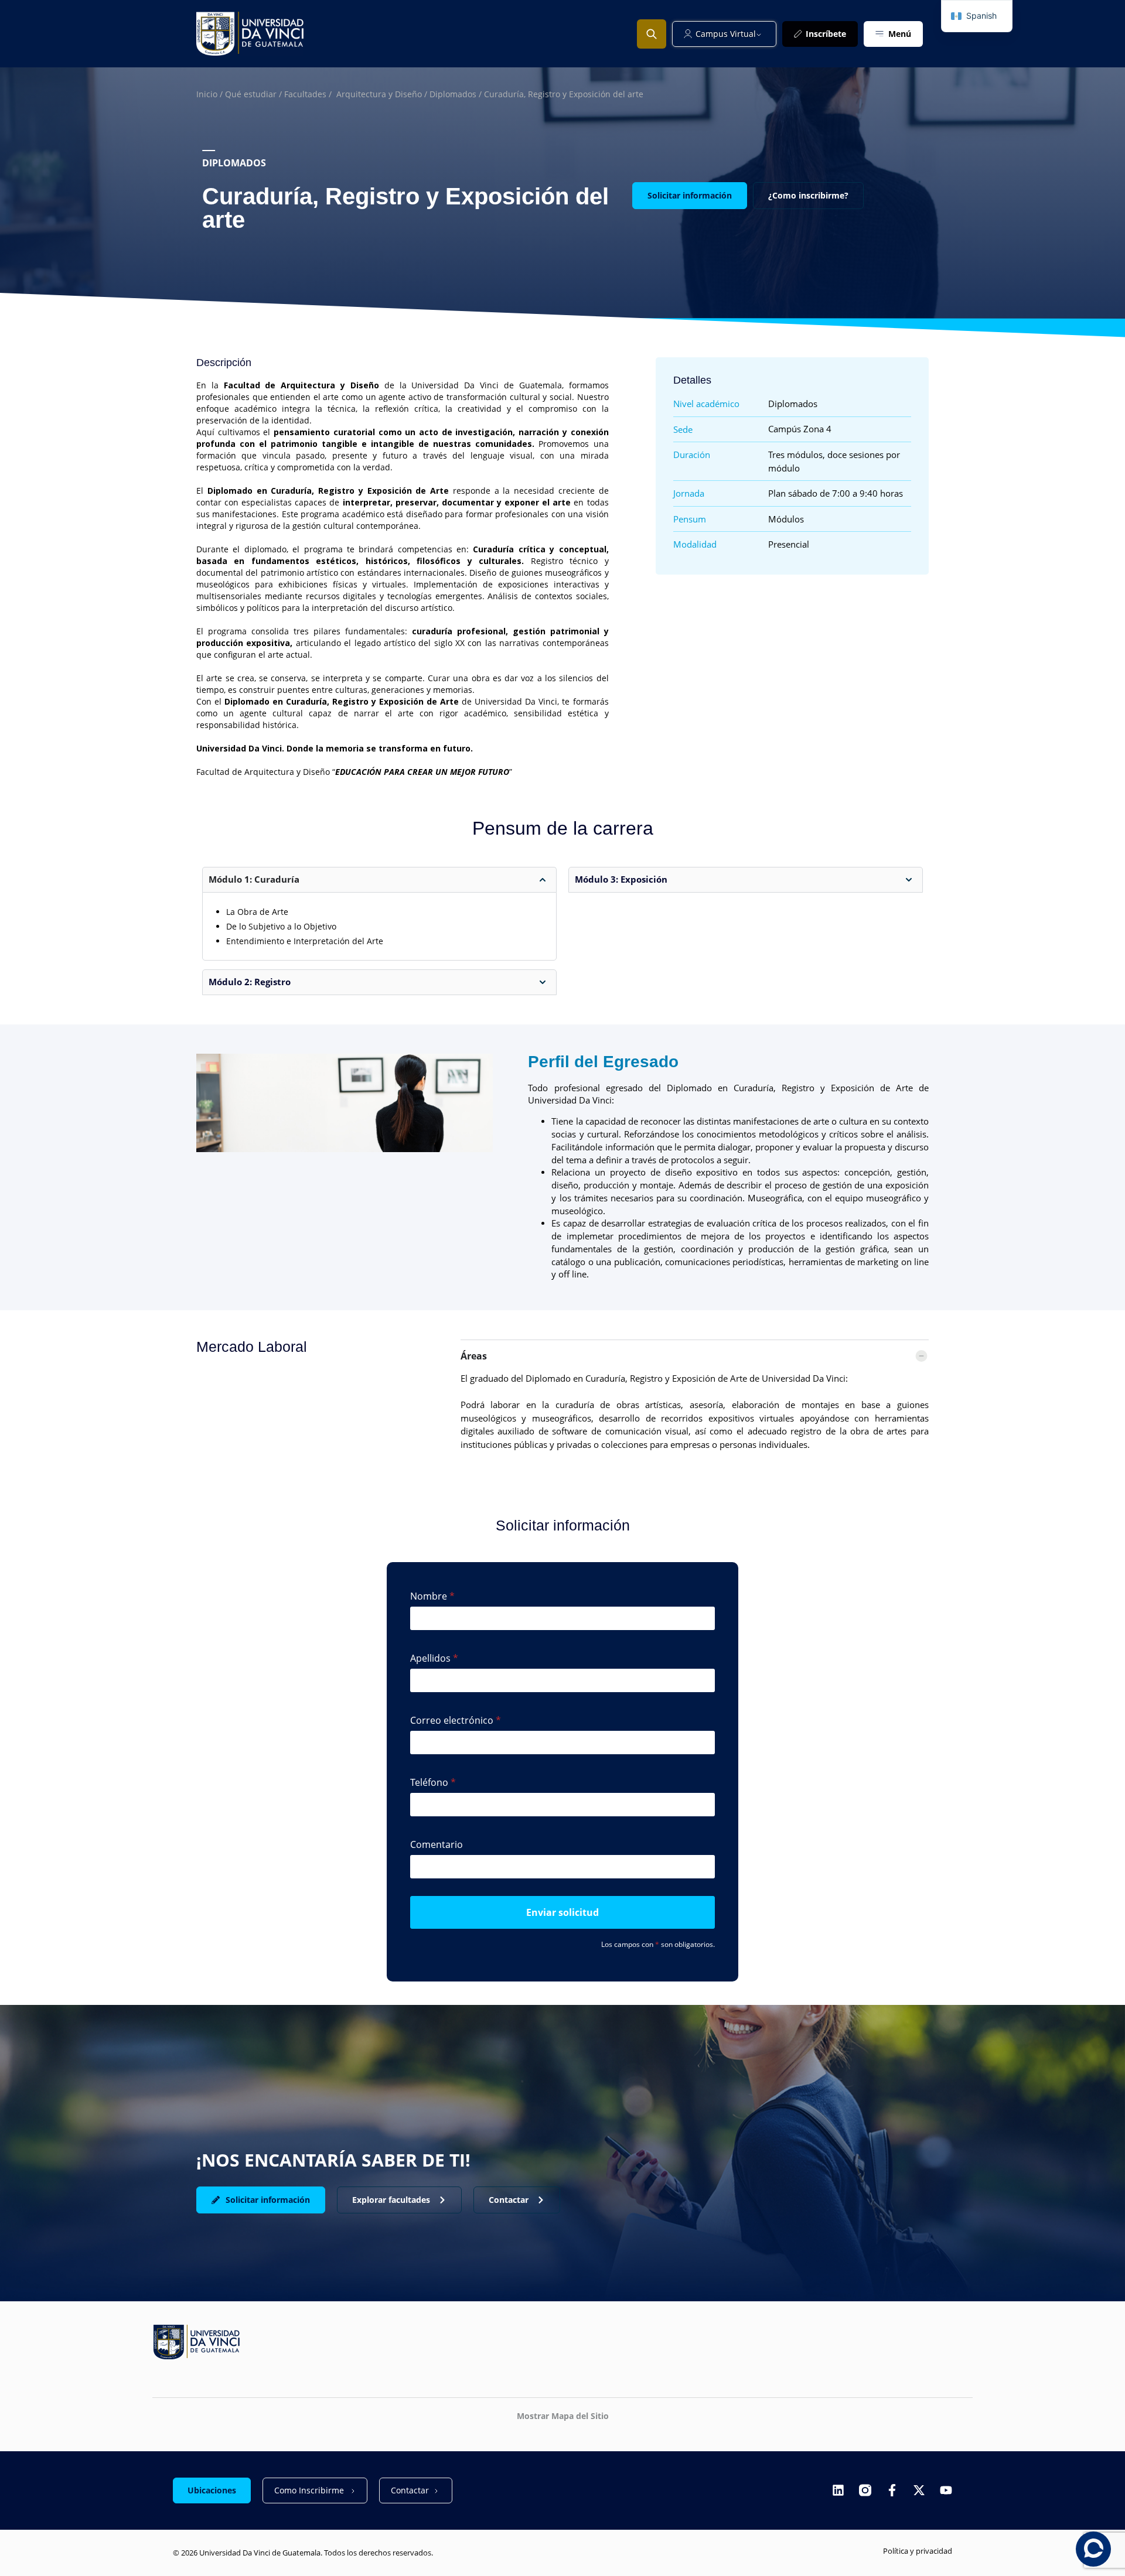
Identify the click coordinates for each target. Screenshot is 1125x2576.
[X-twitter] (919, 2490)
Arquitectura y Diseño (379, 94)
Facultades (305, 94)
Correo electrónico (452, 1720)
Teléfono (429, 1782)
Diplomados (453, 94)
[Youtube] (946, 2490)
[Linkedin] (838, 2490)
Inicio (207, 94)
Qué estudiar (251, 94)
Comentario (437, 1844)
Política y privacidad (918, 2551)
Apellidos (430, 1658)
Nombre (429, 1596)
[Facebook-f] (892, 2490)
